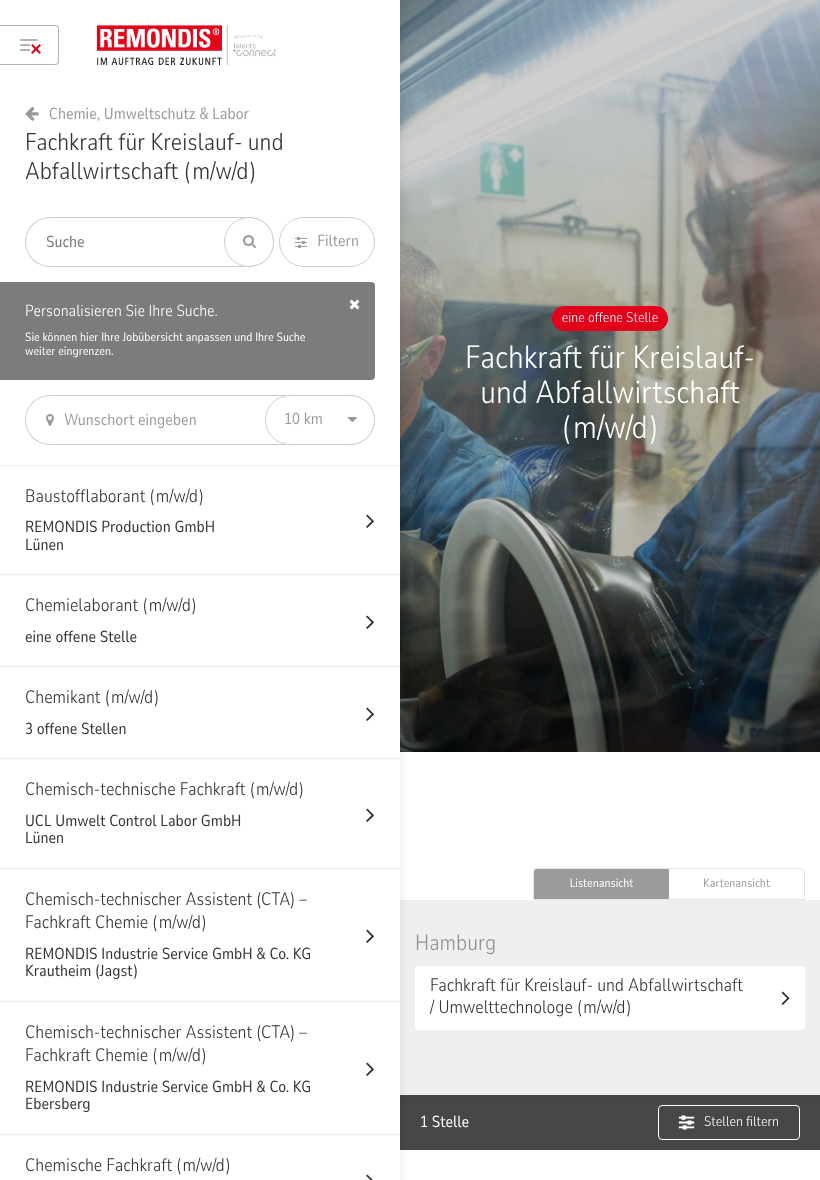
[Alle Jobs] (29, 45)
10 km (303, 419)
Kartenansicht (736, 884)
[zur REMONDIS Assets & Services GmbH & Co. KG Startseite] (193, 45)
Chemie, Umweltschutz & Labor (149, 114)
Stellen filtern (741, 1121)
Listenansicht (602, 884)
